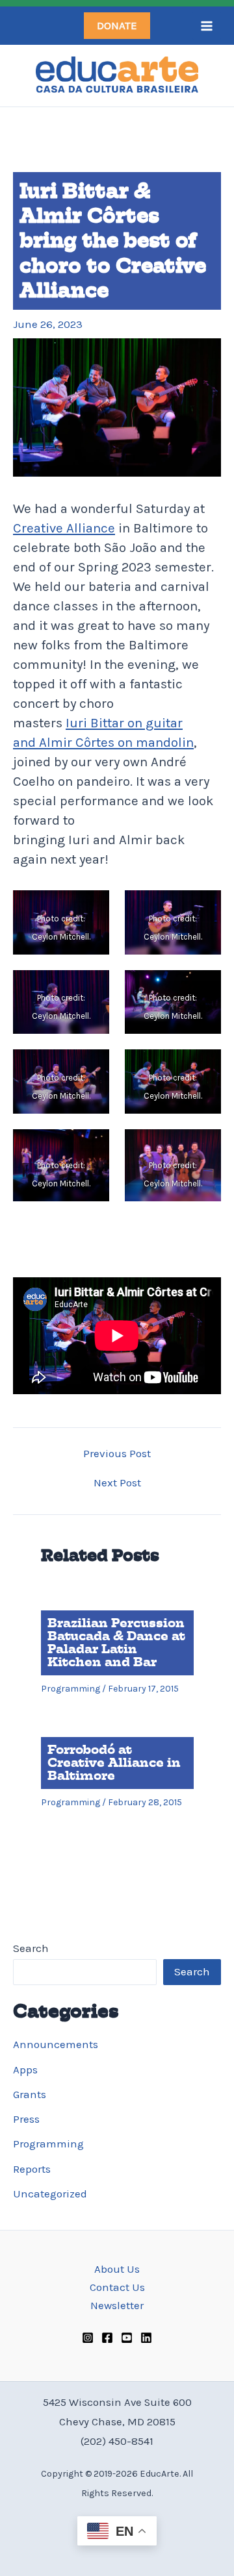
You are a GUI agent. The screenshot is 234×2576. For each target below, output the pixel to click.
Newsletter (117, 2305)
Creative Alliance (64, 528)
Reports (32, 2169)
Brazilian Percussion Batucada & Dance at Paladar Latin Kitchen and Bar (116, 1643)
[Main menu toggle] (207, 26)
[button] (117, 26)
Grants (30, 2094)
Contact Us (117, 2287)
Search (31, 1948)
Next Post (117, 1483)
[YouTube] (127, 2338)
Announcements (56, 2044)
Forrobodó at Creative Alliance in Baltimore (114, 1763)
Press (26, 2119)
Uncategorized (50, 2194)
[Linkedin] (146, 2338)
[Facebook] (107, 2338)
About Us (117, 2269)
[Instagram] (88, 2338)
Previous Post (117, 1454)
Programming (48, 2144)
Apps (25, 2070)
